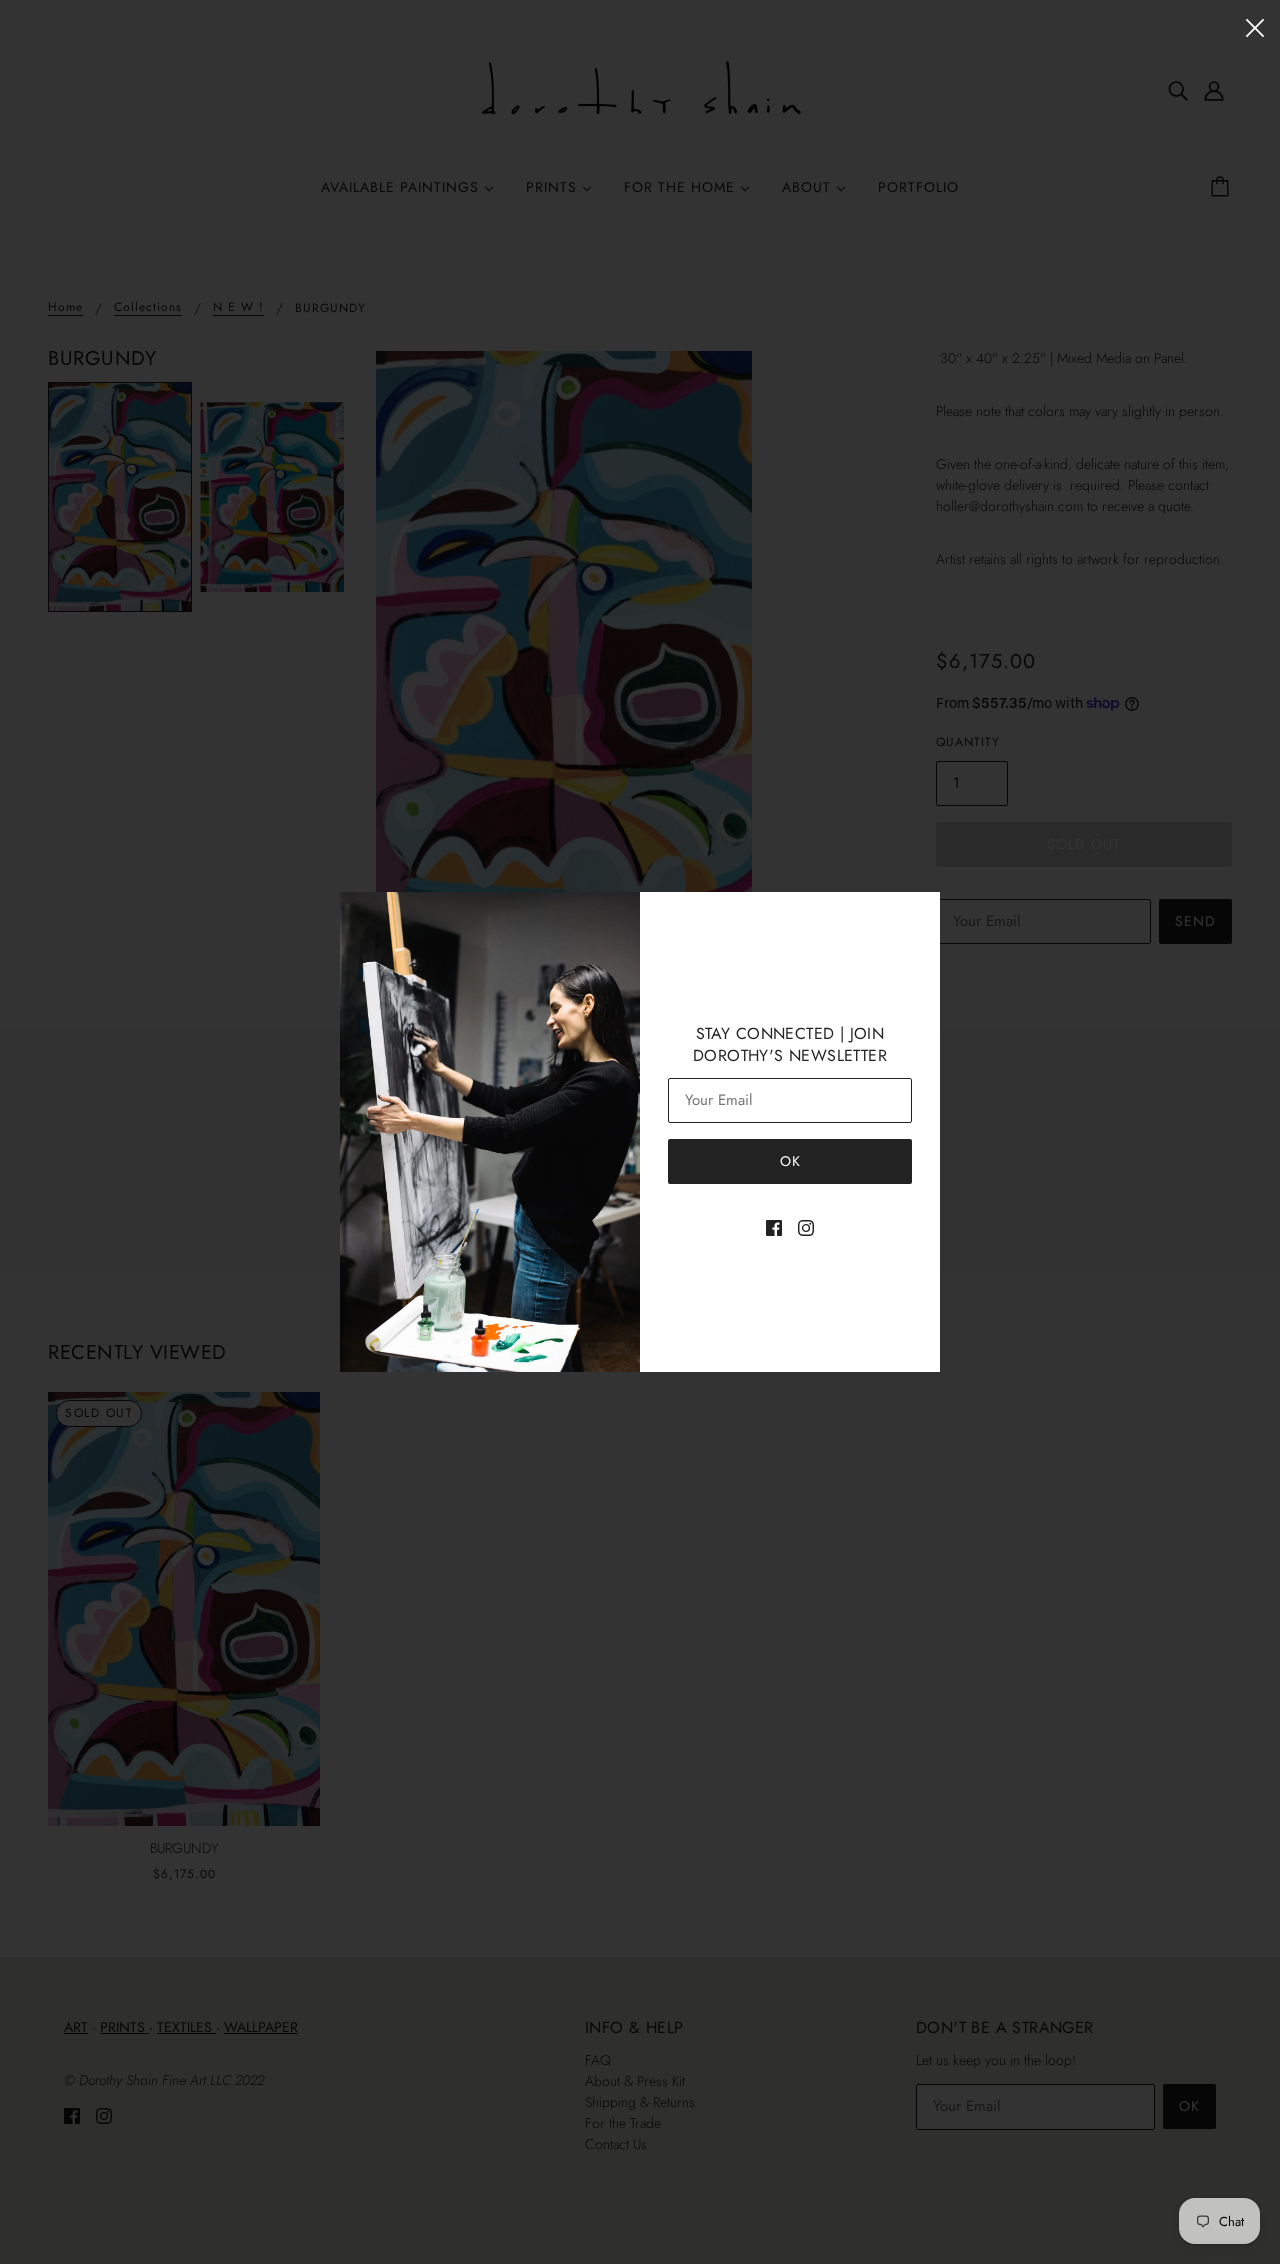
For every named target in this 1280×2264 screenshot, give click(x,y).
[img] (774, 1226)
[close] (1255, 26)
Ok (790, 1161)
